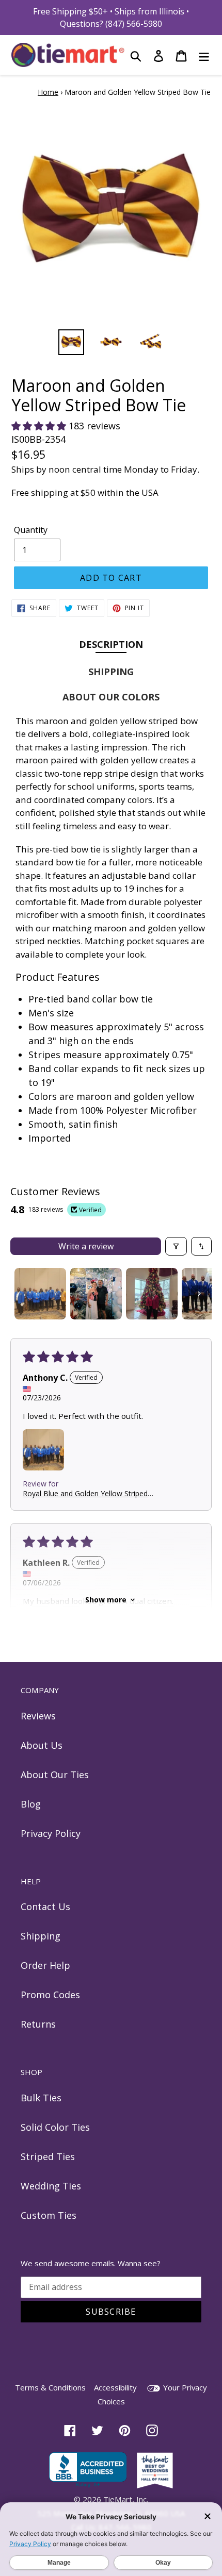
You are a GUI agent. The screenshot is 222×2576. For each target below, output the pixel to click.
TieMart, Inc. (126, 2499)
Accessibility (115, 2387)
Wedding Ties (51, 2186)
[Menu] (204, 55)
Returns (38, 2024)
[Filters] (176, 1246)
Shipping (41, 1936)
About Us (42, 1745)
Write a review (86, 1246)
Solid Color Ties (55, 2127)
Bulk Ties (41, 2098)
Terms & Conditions (50, 2387)
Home (48, 92)
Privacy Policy (51, 1833)
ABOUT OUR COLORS (111, 697)
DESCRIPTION (111, 644)
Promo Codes (50, 1995)
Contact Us (45, 1906)
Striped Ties (48, 2156)
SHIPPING (111, 672)
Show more (106, 1600)
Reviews (38, 1716)
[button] (40, 426)
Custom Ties (49, 2215)
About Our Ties (55, 1775)
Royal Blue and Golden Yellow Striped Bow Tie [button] (85, 1493)
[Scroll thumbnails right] (199, 1294)
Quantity (31, 530)
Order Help (45, 1965)
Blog (31, 1804)
